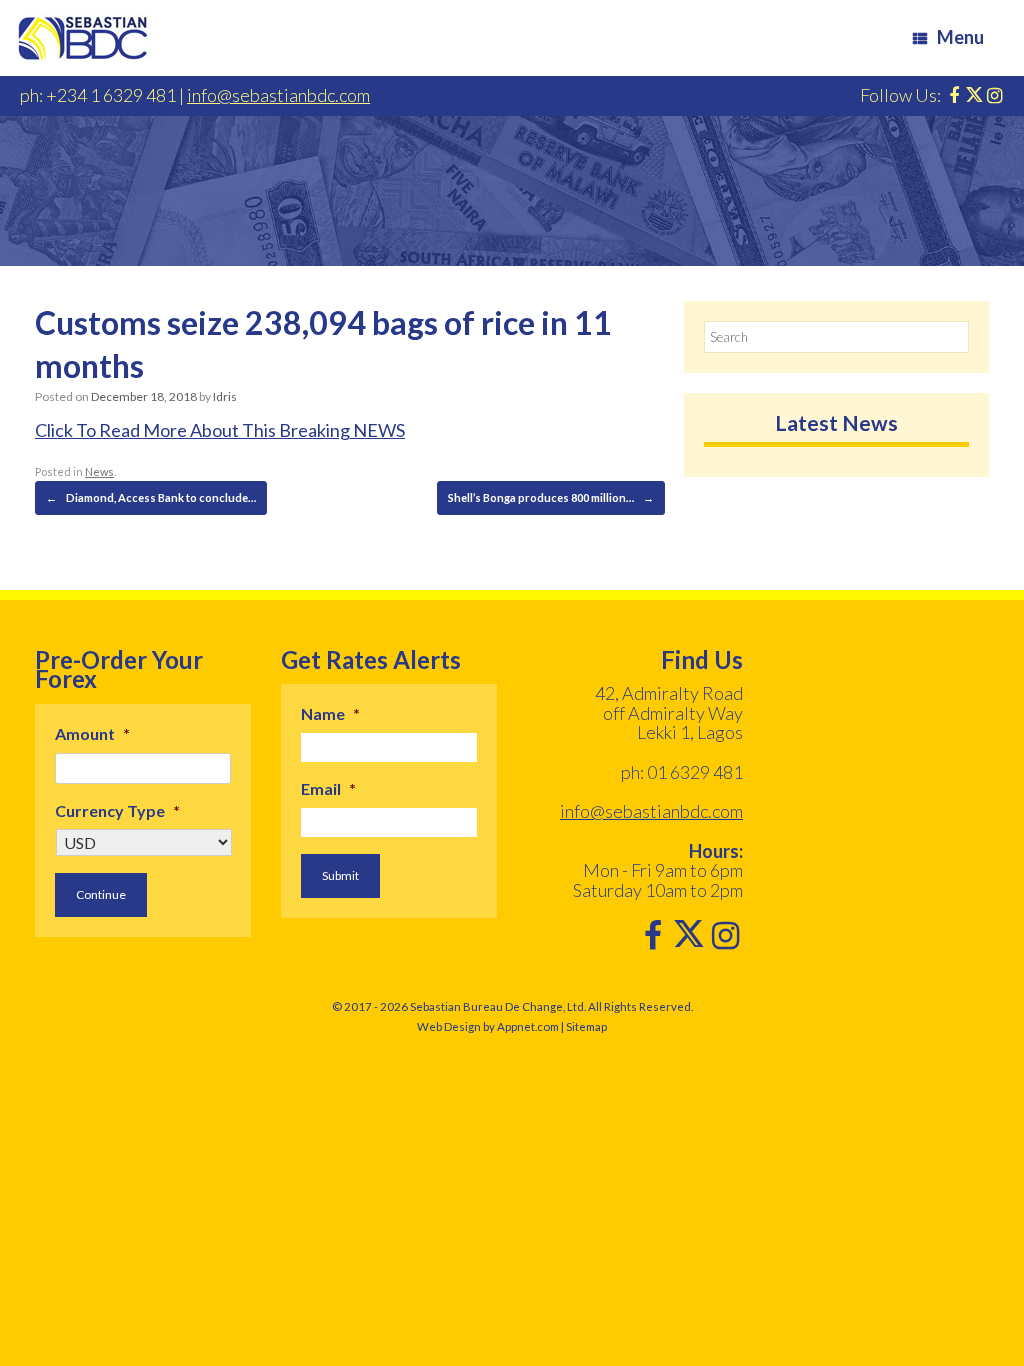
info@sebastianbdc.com (278, 95)
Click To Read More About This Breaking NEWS (220, 430)
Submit (340, 875)
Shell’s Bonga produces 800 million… (551, 497)
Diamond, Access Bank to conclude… (151, 497)
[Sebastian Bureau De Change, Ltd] (83, 38)
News (99, 471)
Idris (225, 396)
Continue (101, 894)
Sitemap (586, 1026)
